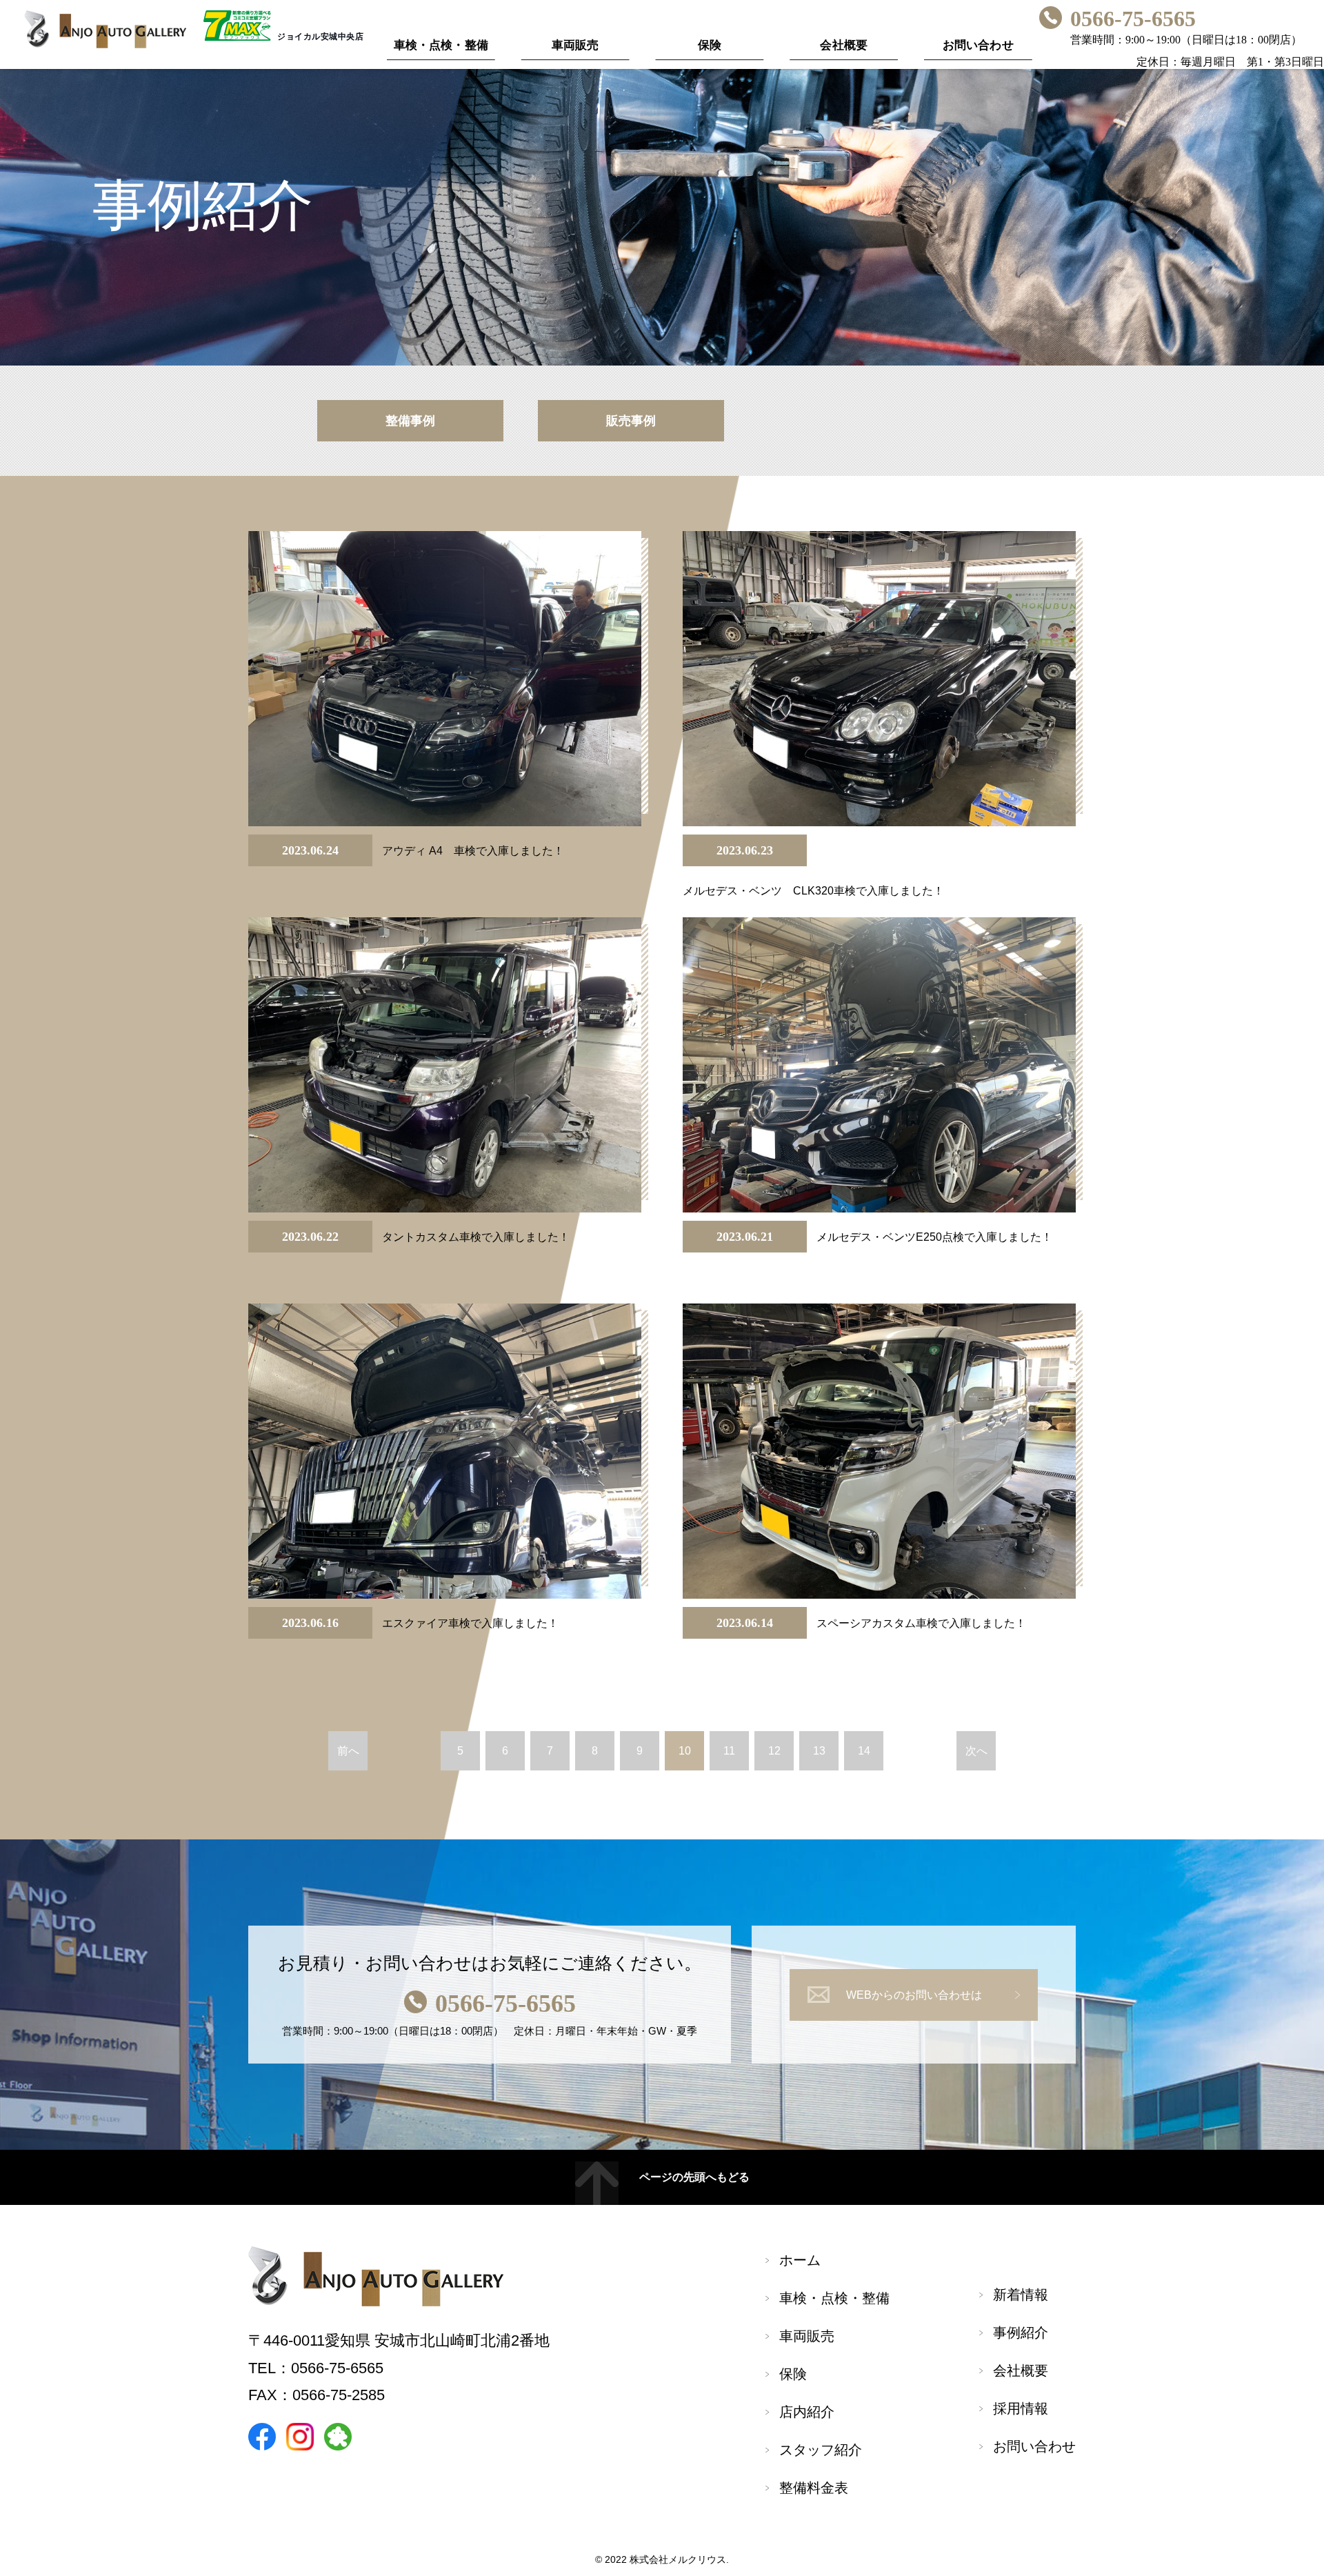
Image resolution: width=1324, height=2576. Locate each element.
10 (685, 1751)
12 (774, 1751)
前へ (348, 1751)
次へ (976, 1751)
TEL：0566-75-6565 (316, 2368)
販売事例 (631, 421)
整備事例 (410, 421)
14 (864, 1751)
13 (819, 1751)
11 (729, 1751)
